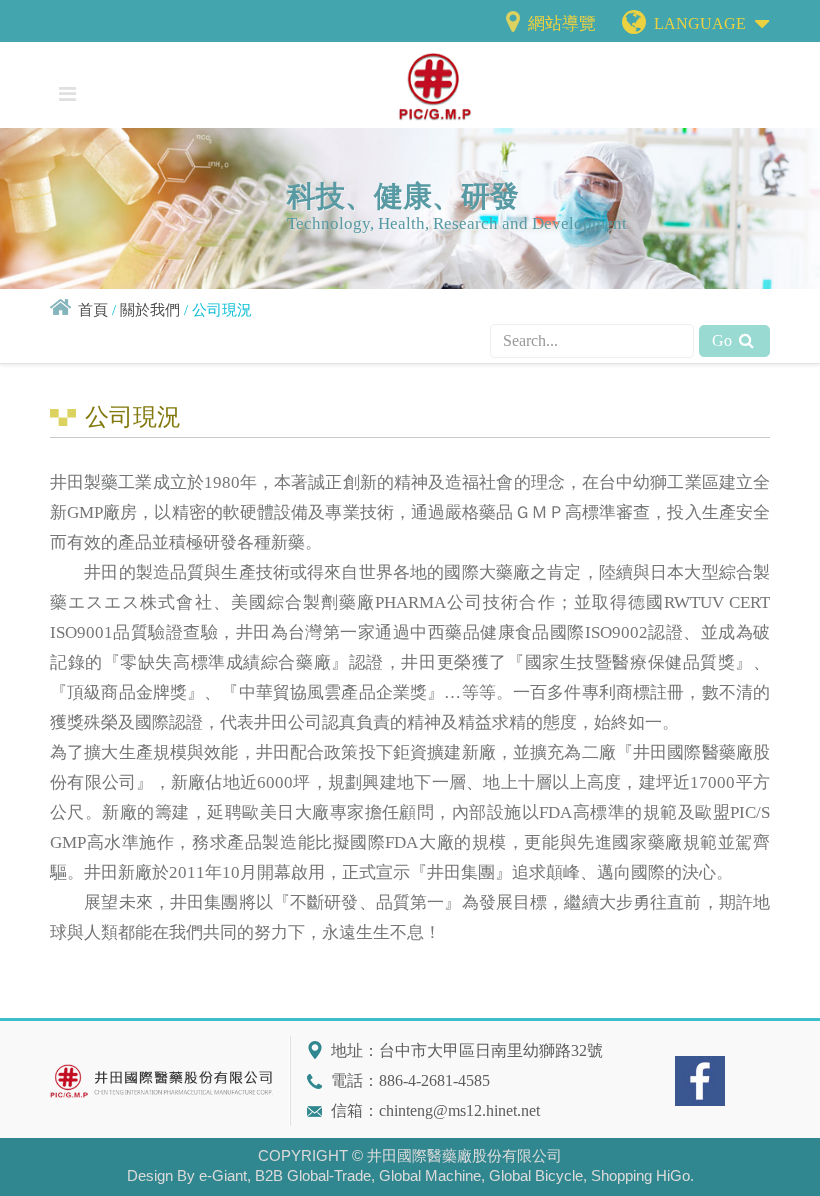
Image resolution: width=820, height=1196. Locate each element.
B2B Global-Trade (313, 1175)
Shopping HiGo (640, 1175)
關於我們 (150, 310)
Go (724, 340)
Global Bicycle (536, 1175)
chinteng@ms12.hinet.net (459, 1110)
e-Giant (223, 1175)
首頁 (93, 310)
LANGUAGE (702, 23)
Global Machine (430, 1175)
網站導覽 (560, 23)
